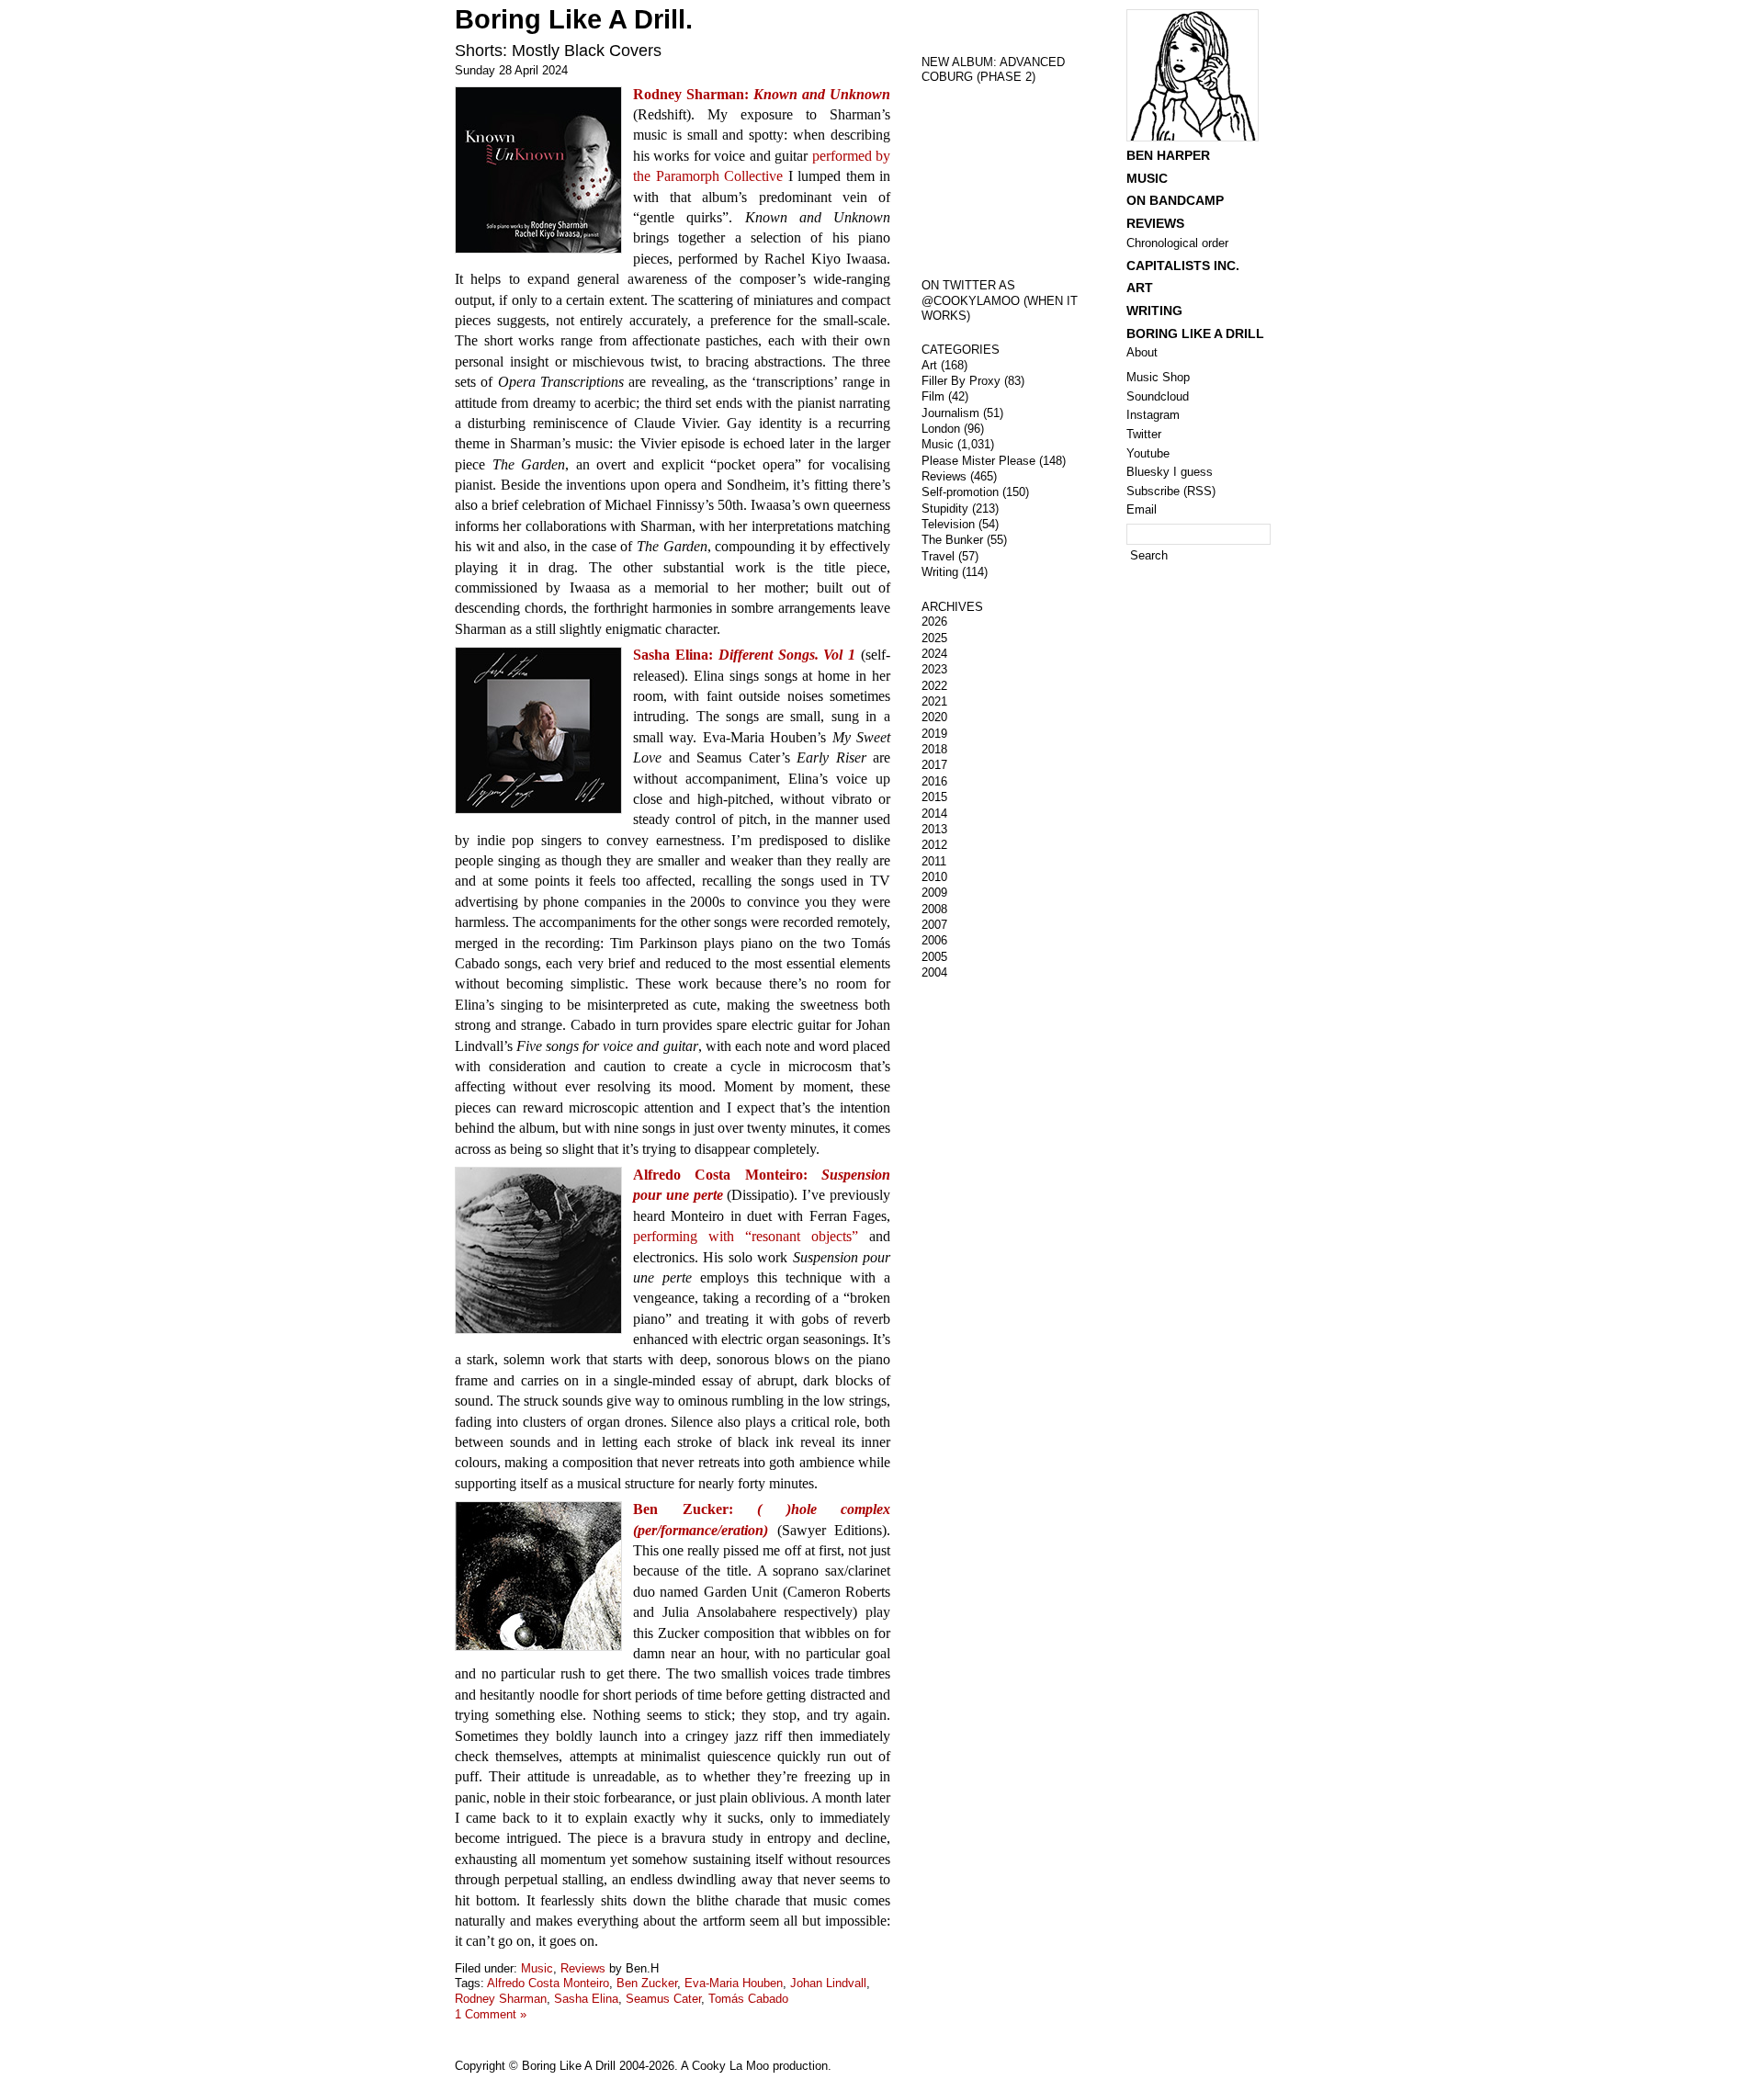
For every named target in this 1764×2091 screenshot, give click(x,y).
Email (1142, 509)
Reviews (583, 1968)
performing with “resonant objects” (746, 1236)
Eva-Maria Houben (734, 1983)
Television (948, 524)
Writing (940, 572)
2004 (934, 972)
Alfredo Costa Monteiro (548, 1983)
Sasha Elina (586, 1999)
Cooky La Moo (730, 2066)
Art (929, 365)
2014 (934, 814)
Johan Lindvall (828, 1983)
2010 (934, 877)
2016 (934, 781)
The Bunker (952, 540)
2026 (934, 622)
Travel (938, 556)
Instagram (1153, 415)
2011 (934, 861)
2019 (934, 734)
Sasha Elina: (744, 655)
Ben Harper (1168, 155)
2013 (934, 829)
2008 (934, 909)
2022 (934, 686)
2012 (934, 845)
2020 (934, 717)
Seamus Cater (663, 1999)
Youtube (1148, 453)
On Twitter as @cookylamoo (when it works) (1000, 300)
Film (933, 396)
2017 (934, 765)
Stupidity (945, 509)
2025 (934, 638)
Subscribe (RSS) (1171, 491)
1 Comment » (491, 2014)
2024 (934, 654)
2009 (934, 893)
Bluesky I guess (1170, 472)
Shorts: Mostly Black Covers (558, 51)
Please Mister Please (978, 461)
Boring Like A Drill (1195, 333)
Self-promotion (960, 492)
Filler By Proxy (961, 381)
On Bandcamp (1175, 200)
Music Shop (1158, 377)
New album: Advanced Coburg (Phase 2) (993, 70)
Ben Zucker (647, 1983)
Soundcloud (1158, 396)
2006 (934, 940)
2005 (934, 957)
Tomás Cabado (748, 1999)
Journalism (950, 413)
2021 (934, 701)
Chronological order (1177, 243)
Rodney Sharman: (762, 94)
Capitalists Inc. (1183, 266)
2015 (934, 797)
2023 (934, 669)
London (941, 429)
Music (537, 1968)
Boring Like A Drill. (574, 19)
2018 (934, 749)
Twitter (1144, 434)
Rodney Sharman (501, 1999)
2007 (934, 925)
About (1142, 352)
